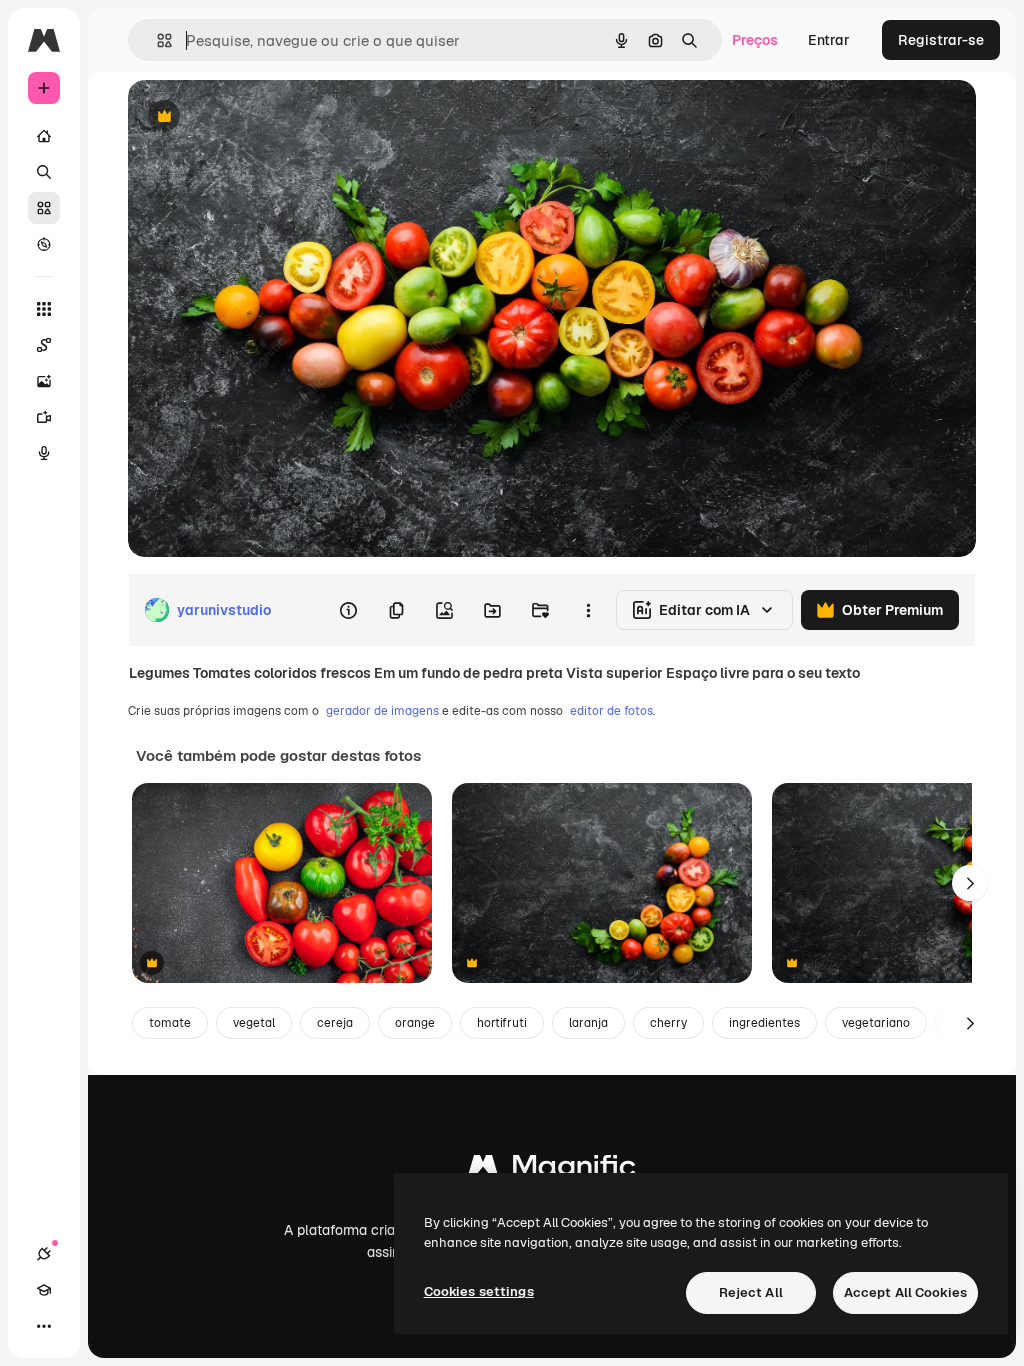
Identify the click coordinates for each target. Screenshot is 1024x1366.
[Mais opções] (588, 610)
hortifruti (502, 1023)
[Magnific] (552, 1170)
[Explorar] (44, 244)
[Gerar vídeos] (44, 417)
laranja (588, 1023)
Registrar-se (941, 40)
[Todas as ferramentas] (44, 309)
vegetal (254, 1023)
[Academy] (44, 1290)
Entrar (829, 40)
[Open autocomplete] (156, 40)
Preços (755, 40)
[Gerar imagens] (44, 381)
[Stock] (44, 208)
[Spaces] (44, 345)
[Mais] (44, 1326)
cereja (335, 1023)
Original (256, 117)
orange (415, 1023)
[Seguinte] (970, 883)
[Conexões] (44, 1254)
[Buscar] (44, 172)
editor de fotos (611, 711)
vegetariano (876, 1023)
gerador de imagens (382, 711)
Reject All (751, 1292)
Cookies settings (479, 1291)
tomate (170, 1023)
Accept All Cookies (905, 1292)
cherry (668, 1023)
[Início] (44, 136)
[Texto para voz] (44, 453)
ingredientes (764, 1023)
